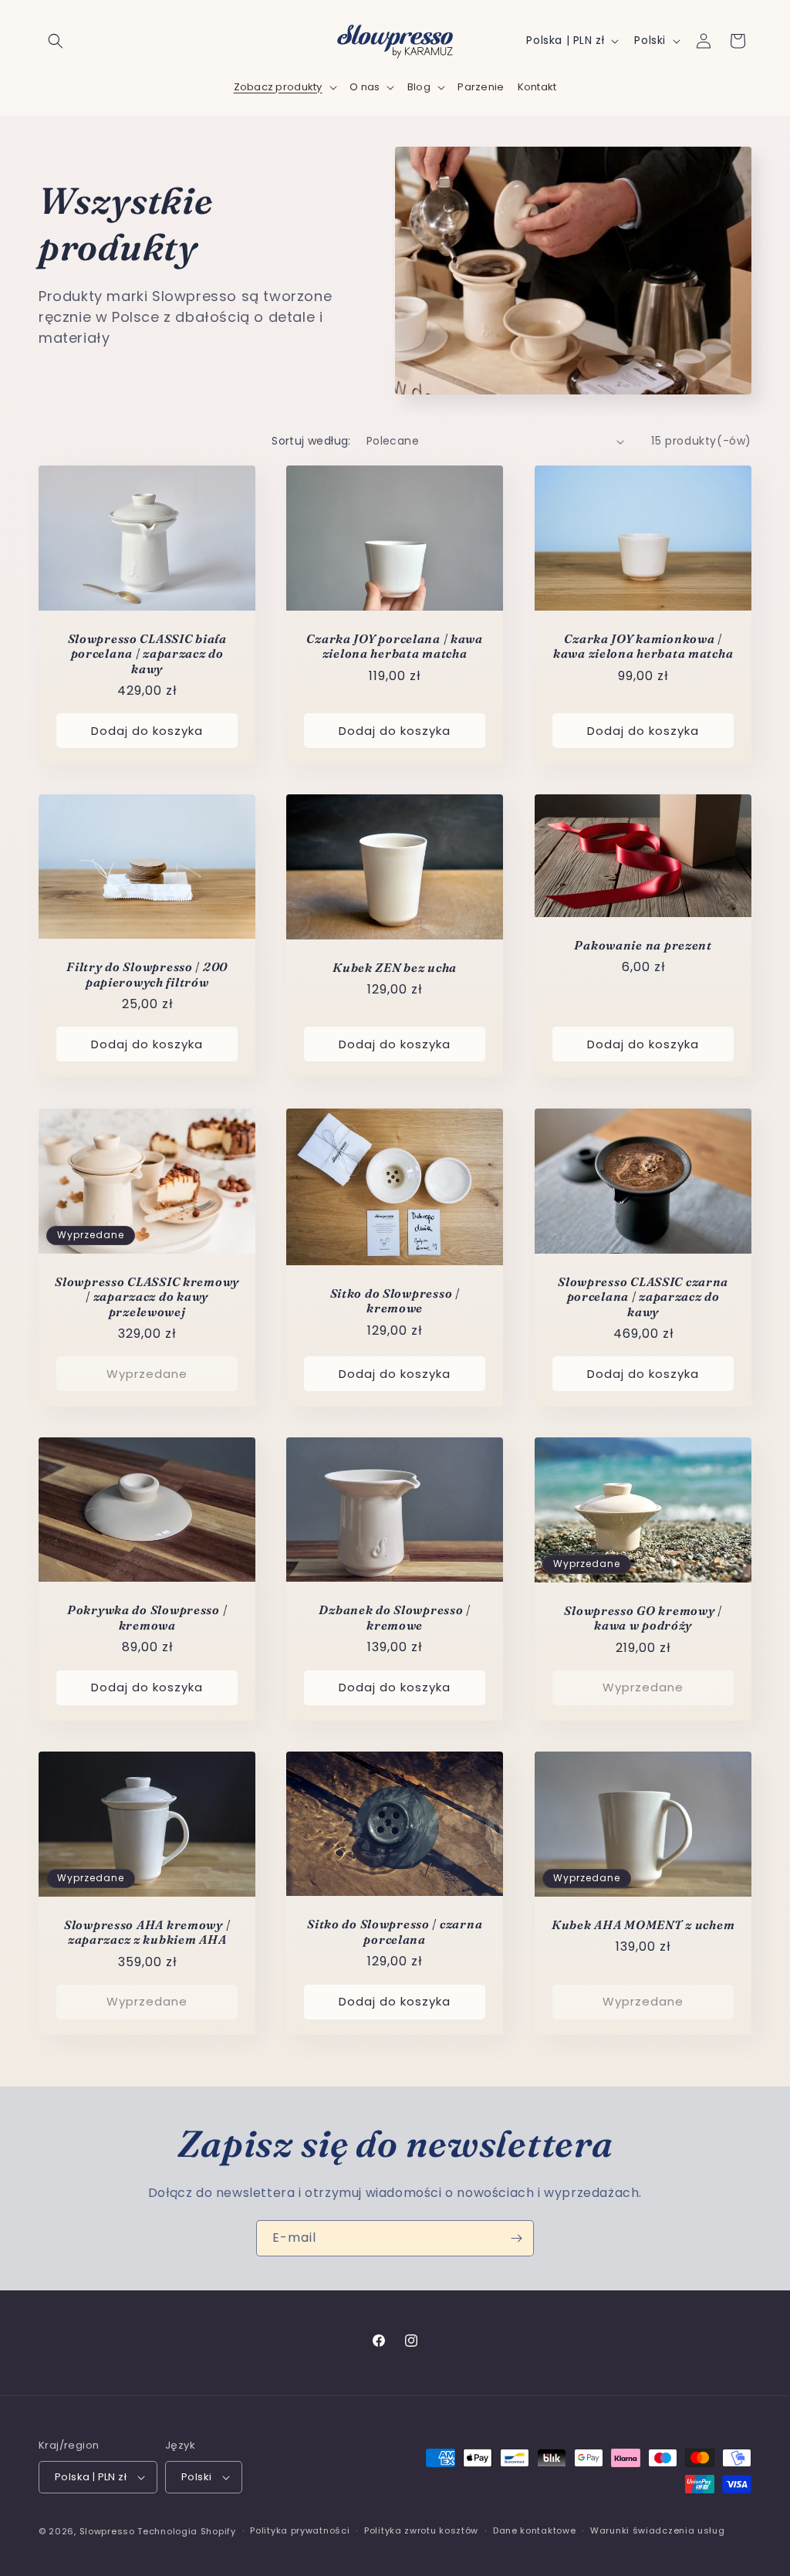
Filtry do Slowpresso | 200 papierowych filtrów (147, 975)
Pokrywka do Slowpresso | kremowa (147, 1618)
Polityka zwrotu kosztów (421, 2530)
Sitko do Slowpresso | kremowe (395, 1301)
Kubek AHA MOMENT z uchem (643, 1924)
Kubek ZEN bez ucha (395, 968)
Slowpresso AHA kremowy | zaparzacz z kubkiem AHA (147, 1931)
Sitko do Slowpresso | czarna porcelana (395, 1931)
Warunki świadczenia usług (658, 2530)
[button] (56, 41)
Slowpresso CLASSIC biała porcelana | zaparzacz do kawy (147, 654)
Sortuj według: (311, 441)
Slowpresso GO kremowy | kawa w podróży (643, 1618)
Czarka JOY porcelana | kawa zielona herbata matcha (395, 646)
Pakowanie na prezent (643, 945)
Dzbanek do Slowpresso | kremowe (395, 1618)
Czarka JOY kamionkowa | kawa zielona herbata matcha (643, 646)
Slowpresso (107, 2531)
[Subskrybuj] (516, 2238)
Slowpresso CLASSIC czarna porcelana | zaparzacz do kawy (643, 1296)
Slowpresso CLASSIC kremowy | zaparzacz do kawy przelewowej (147, 1297)
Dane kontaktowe (535, 2530)
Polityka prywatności (300, 2530)
